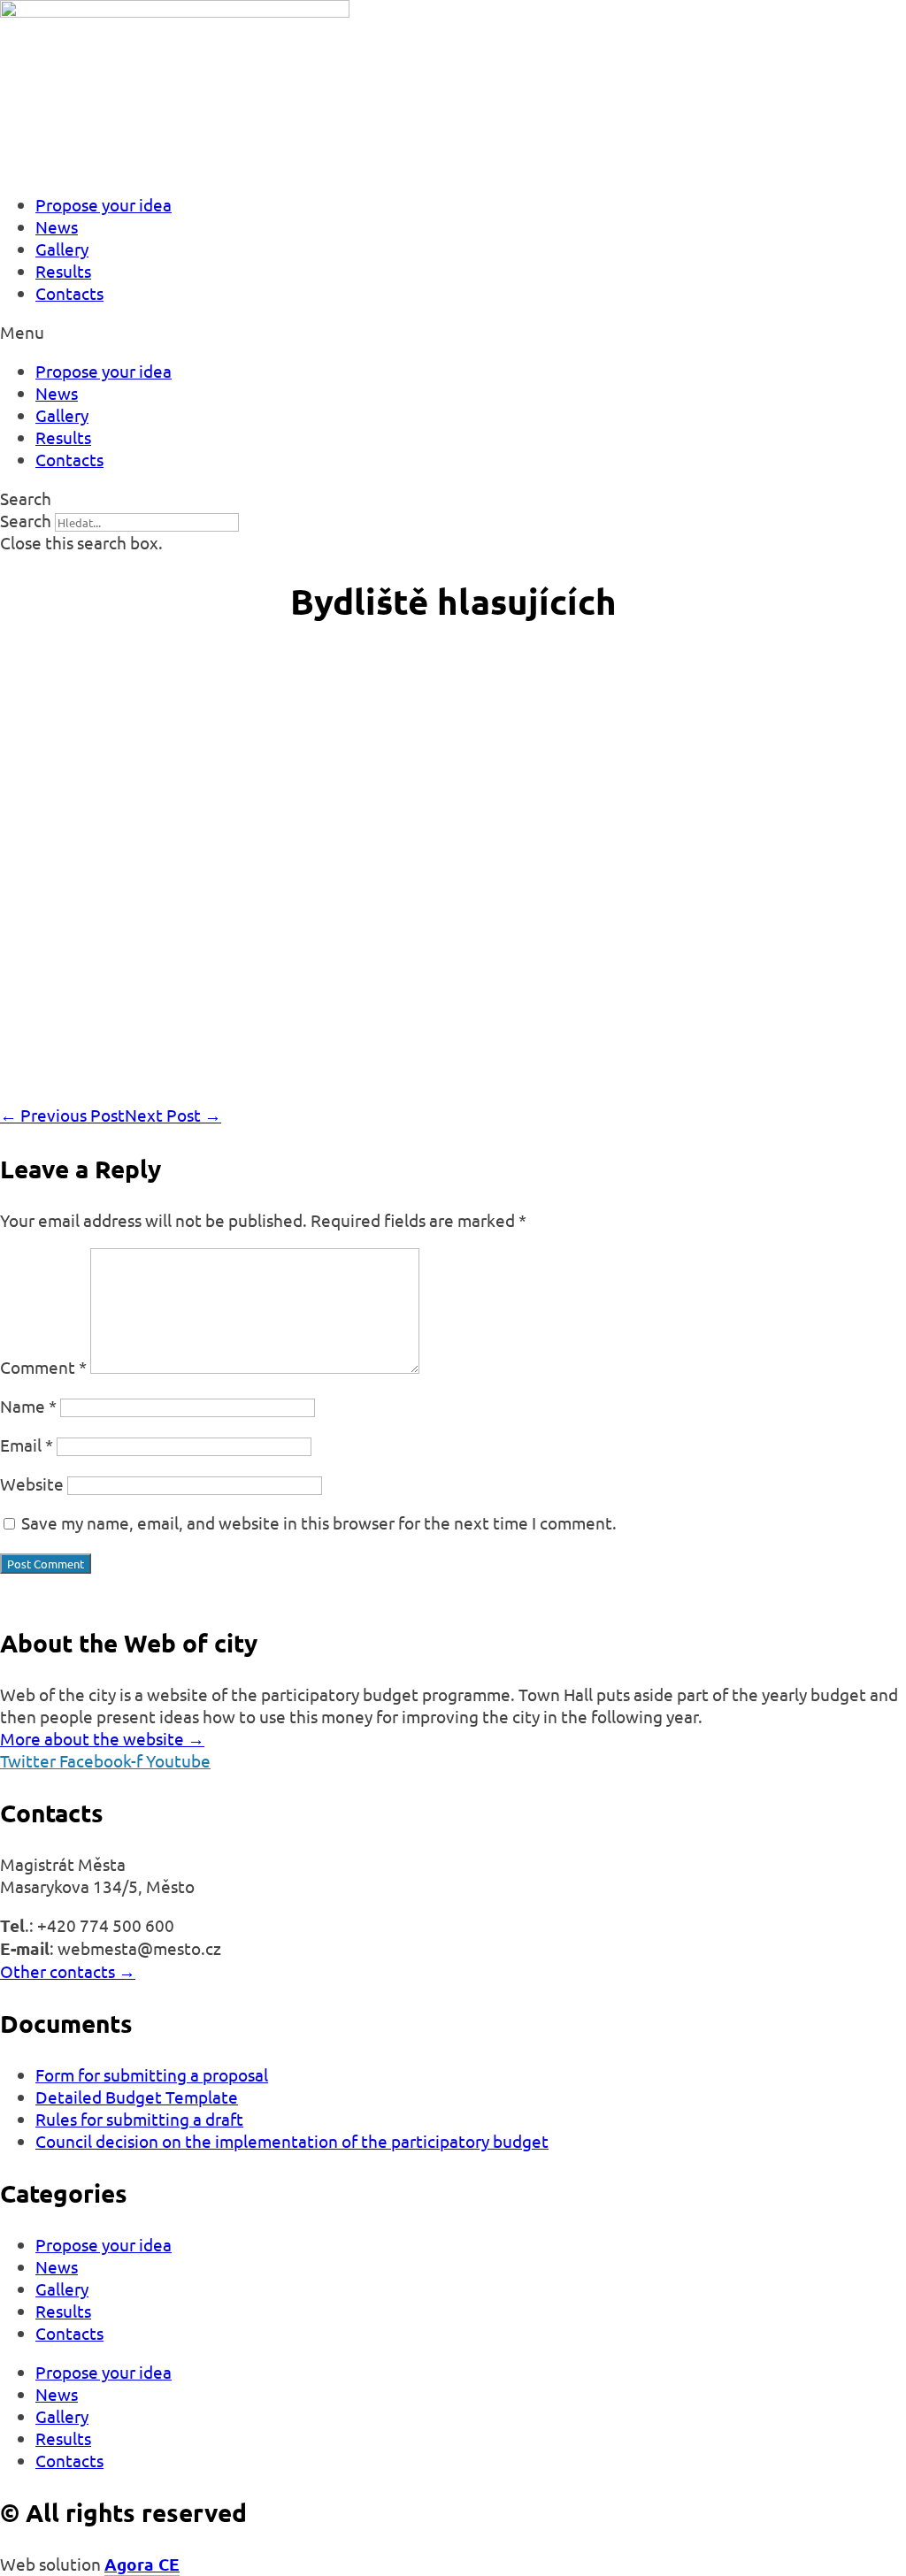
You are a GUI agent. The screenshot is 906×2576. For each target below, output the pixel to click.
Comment (43, 1367)
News (57, 226)
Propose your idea (104, 204)
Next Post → (173, 1115)
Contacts (69, 293)
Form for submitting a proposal (152, 2074)
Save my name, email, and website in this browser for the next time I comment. (319, 1522)
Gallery (62, 249)
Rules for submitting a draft (139, 2119)
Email (27, 1445)
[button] (453, 332)
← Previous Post (62, 1115)
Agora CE (142, 2564)
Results (63, 271)
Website (32, 1483)
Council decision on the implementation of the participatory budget (292, 2141)
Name (28, 1406)
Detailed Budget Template (137, 2097)
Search (26, 520)
